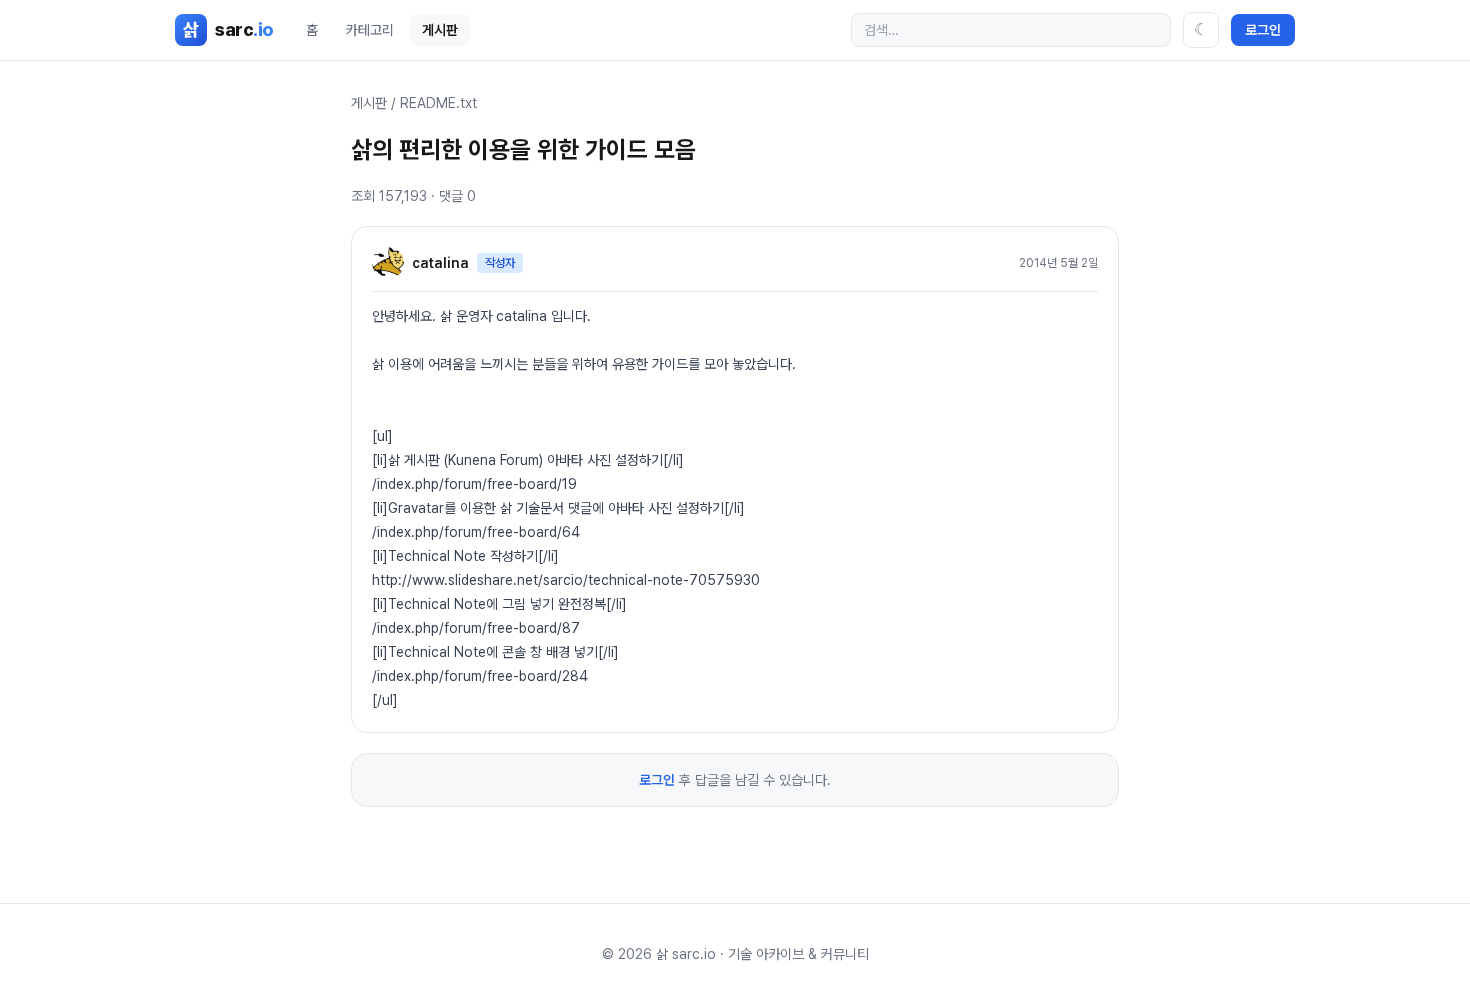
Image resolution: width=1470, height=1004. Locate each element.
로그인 (1263, 30)
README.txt (438, 103)
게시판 (440, 30)
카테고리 (370, 30)
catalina (440, 263)
